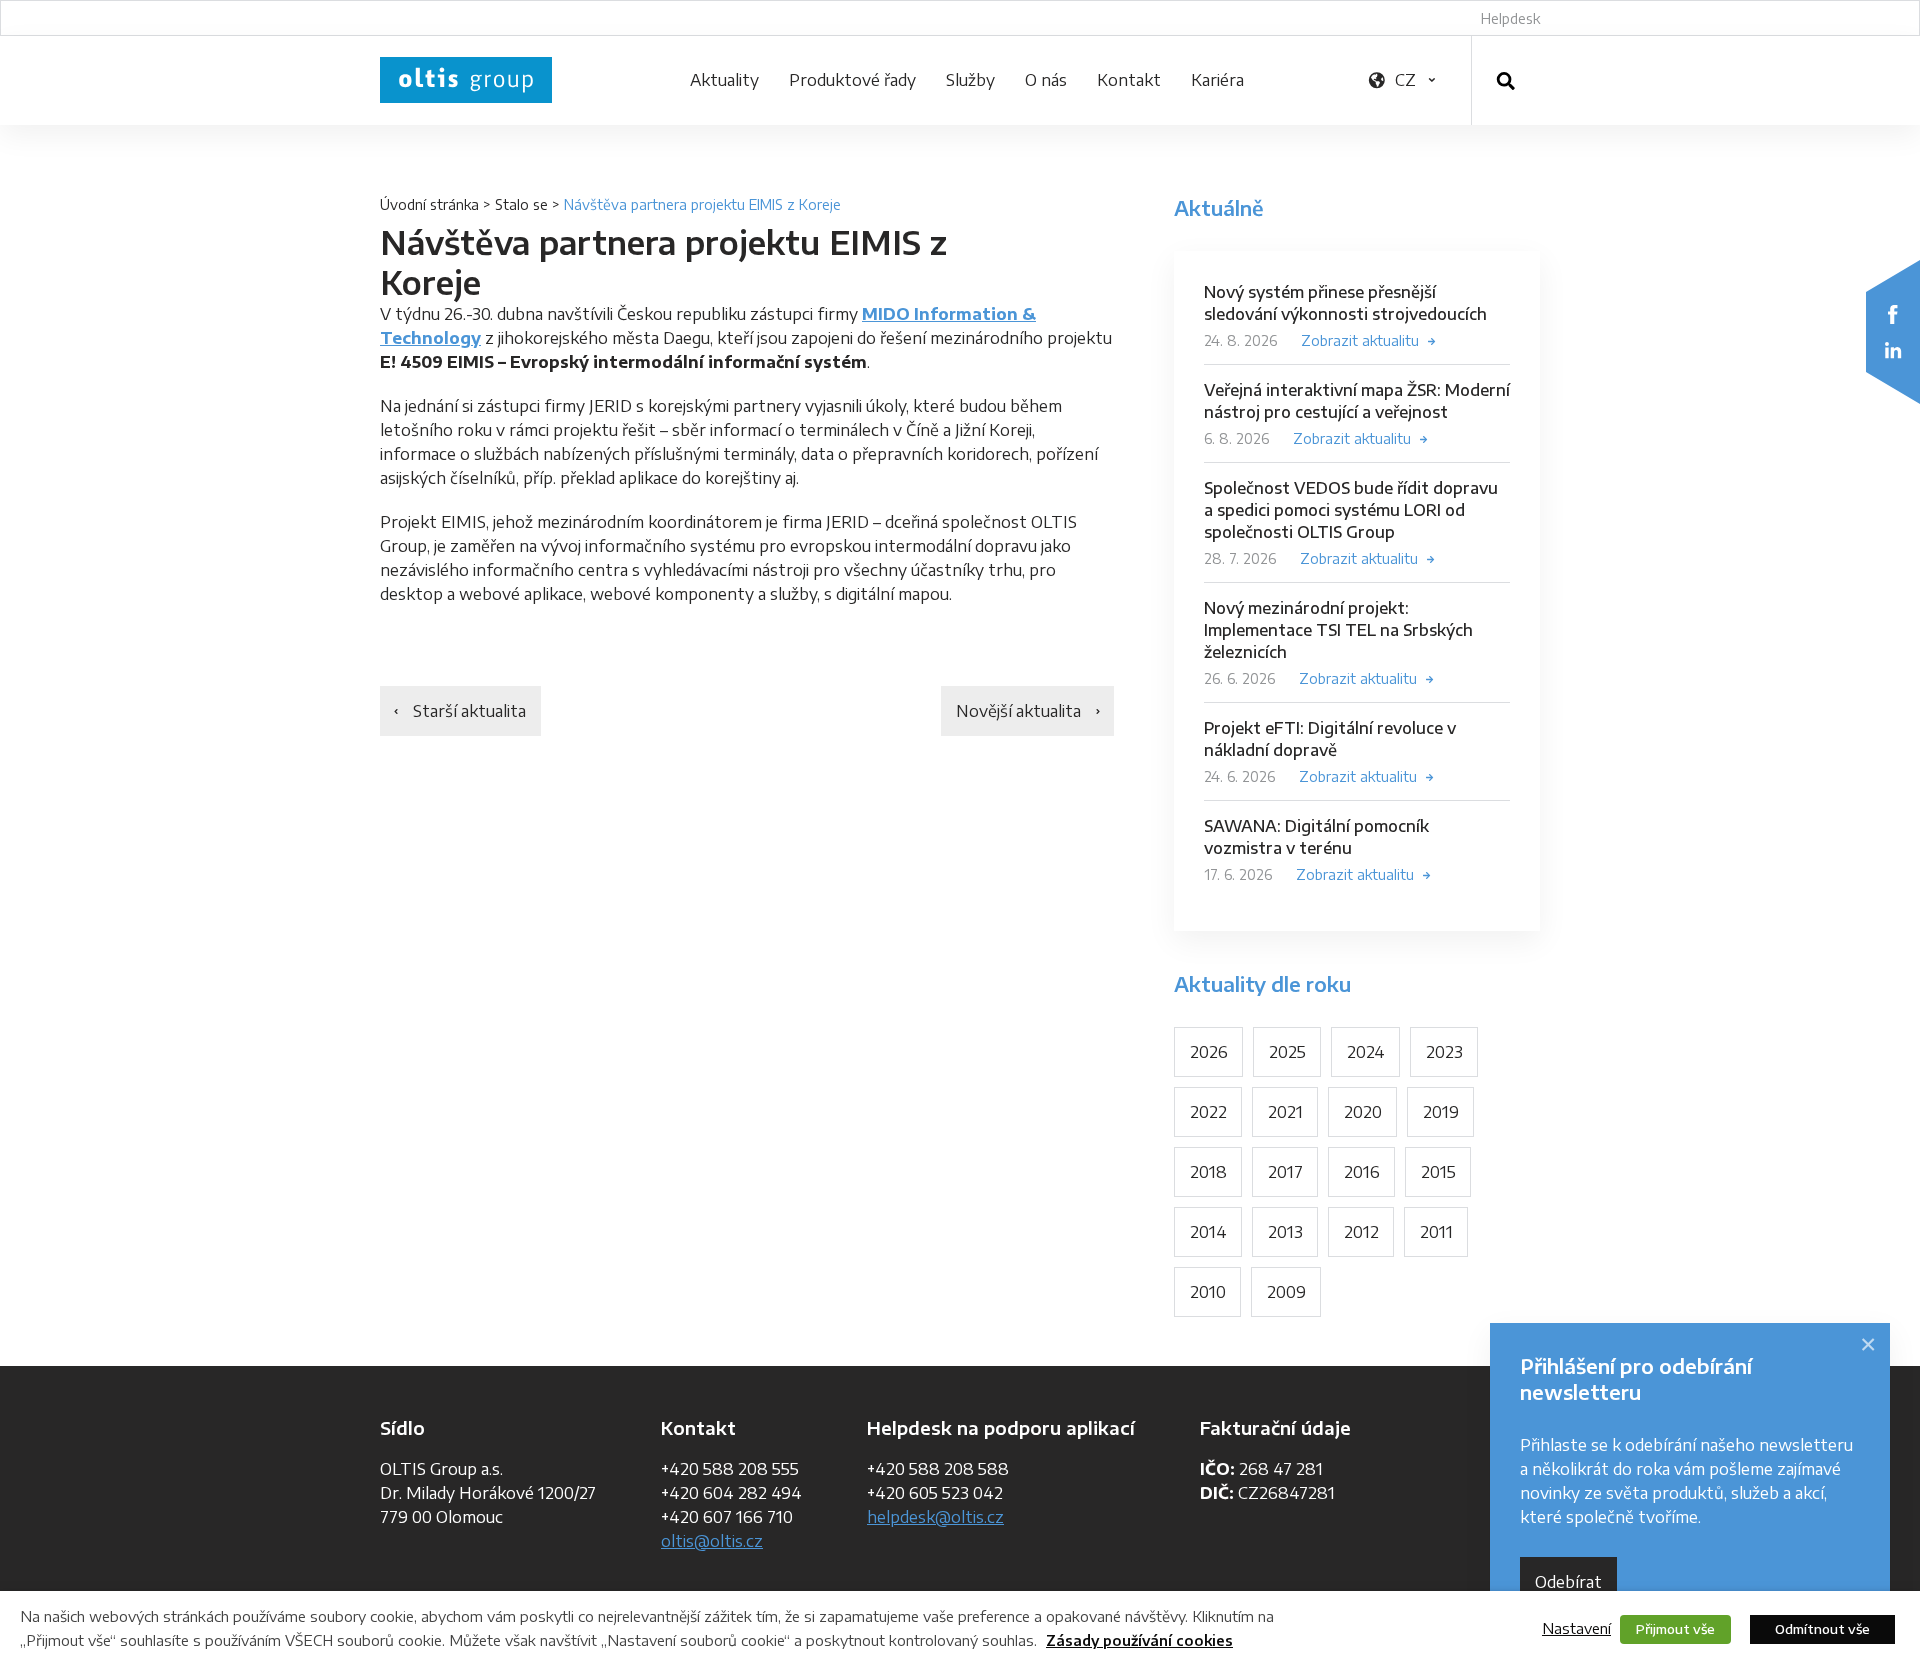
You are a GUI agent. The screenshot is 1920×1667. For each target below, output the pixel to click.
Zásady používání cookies (1139, 1640)
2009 (1286, 1292)
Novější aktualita (1018, 711)
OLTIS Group (466, 80)
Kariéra (1217, 80)
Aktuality (724, 80)
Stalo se (521, 204)
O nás (1046, 80)
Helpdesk (1510, 18)
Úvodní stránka (429, 204)
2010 (1208, 1292)
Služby (970, 80)
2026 (1209, 1052)
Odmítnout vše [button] (1822, 1629)
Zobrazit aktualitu (1360, 340)
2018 (1208, 1172)
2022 (1208, 1112)
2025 (1287, 1052)
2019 (1441, 1112)
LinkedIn (1893, 350)
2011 (1436, 1232)
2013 (1285, 1232)
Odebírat (1568, 1582)
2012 (1361, 1232)
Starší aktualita (469, 711)
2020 (1363, 1112)
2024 (1366, 1052)
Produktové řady (852, 80)
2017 (1285, 1172)
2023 (1444, 1052)
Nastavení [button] (1576, 1628)
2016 (1362, 1172)
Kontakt (1129, 80)
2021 (1285, 1112)
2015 (1438, 1172)
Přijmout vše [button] (1675, 1629)
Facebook (1893, 314)
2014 (1208, 1232)
